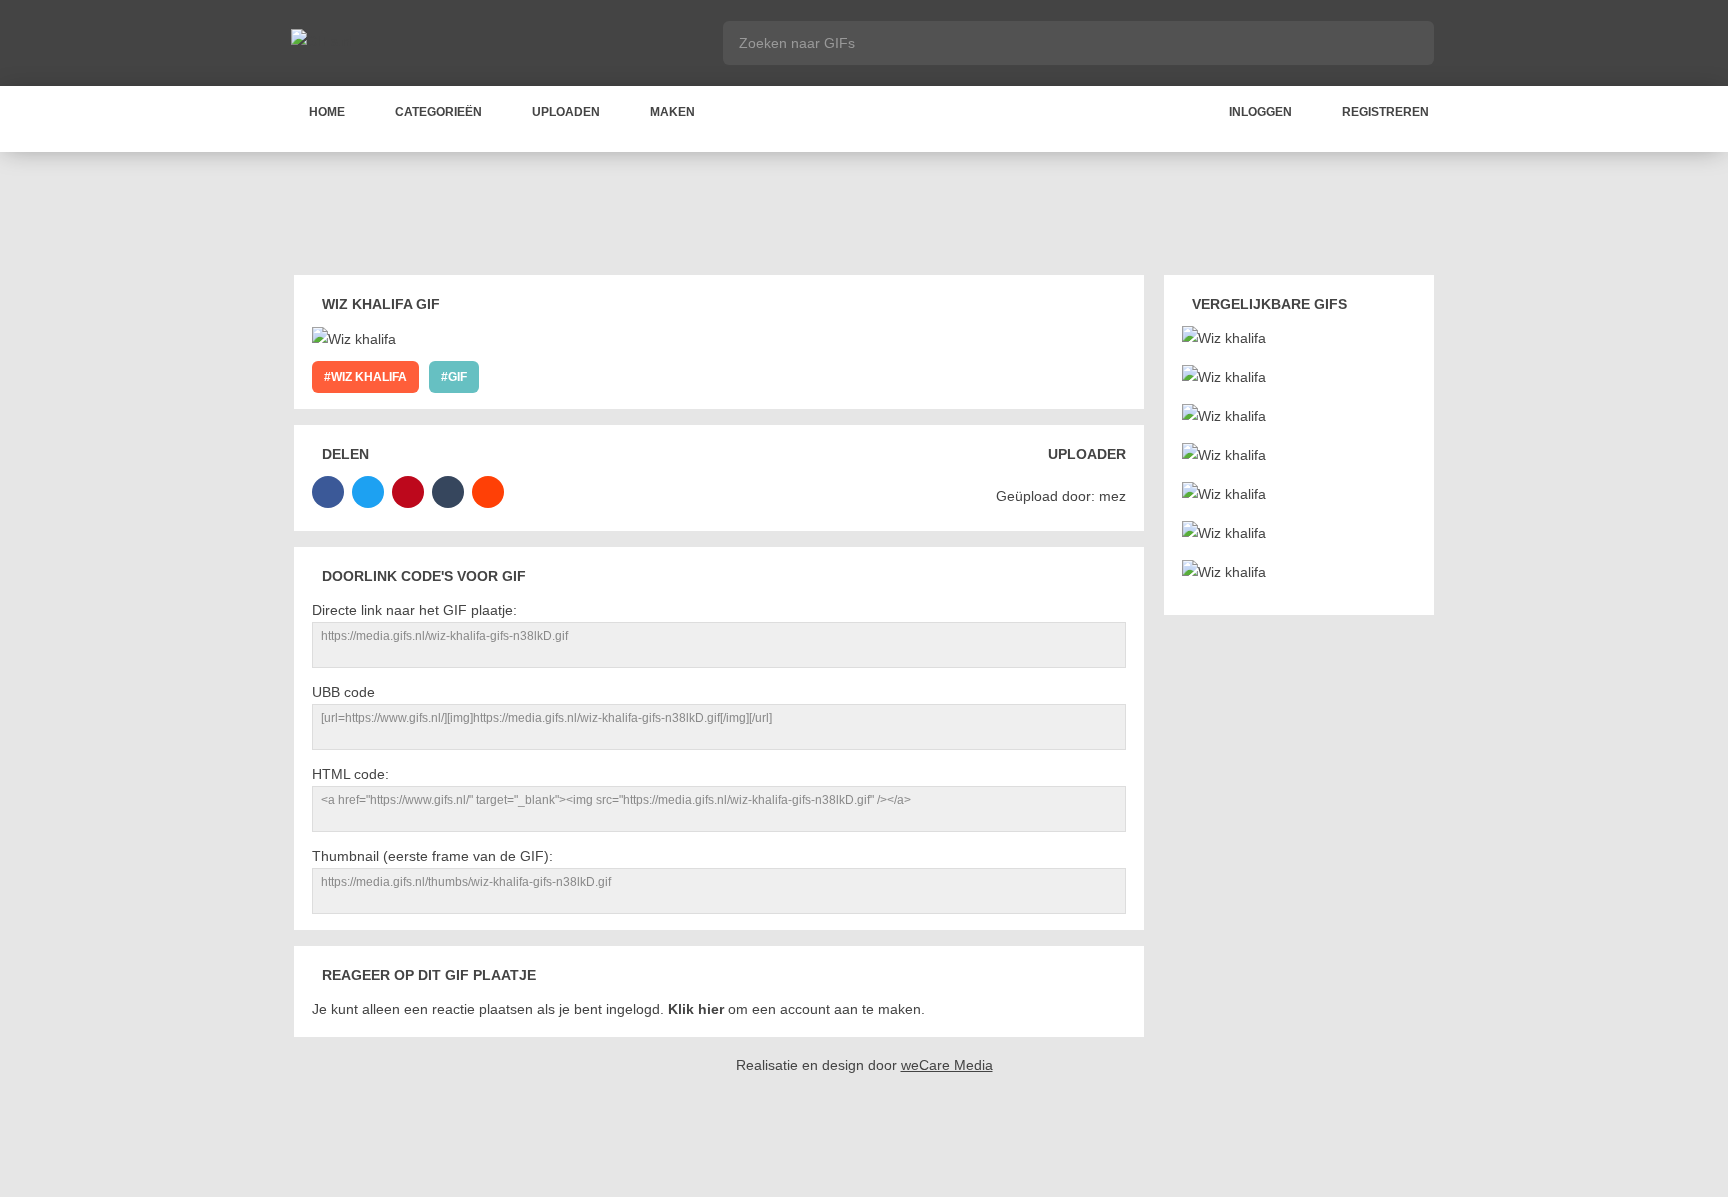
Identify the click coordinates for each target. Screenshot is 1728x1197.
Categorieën (438, 112)
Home (327, 112)
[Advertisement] (864, 217)
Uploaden (566, 112)
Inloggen (1260, 112)
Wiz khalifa (369, 377)
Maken (672, 112)
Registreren (1385, 112)
